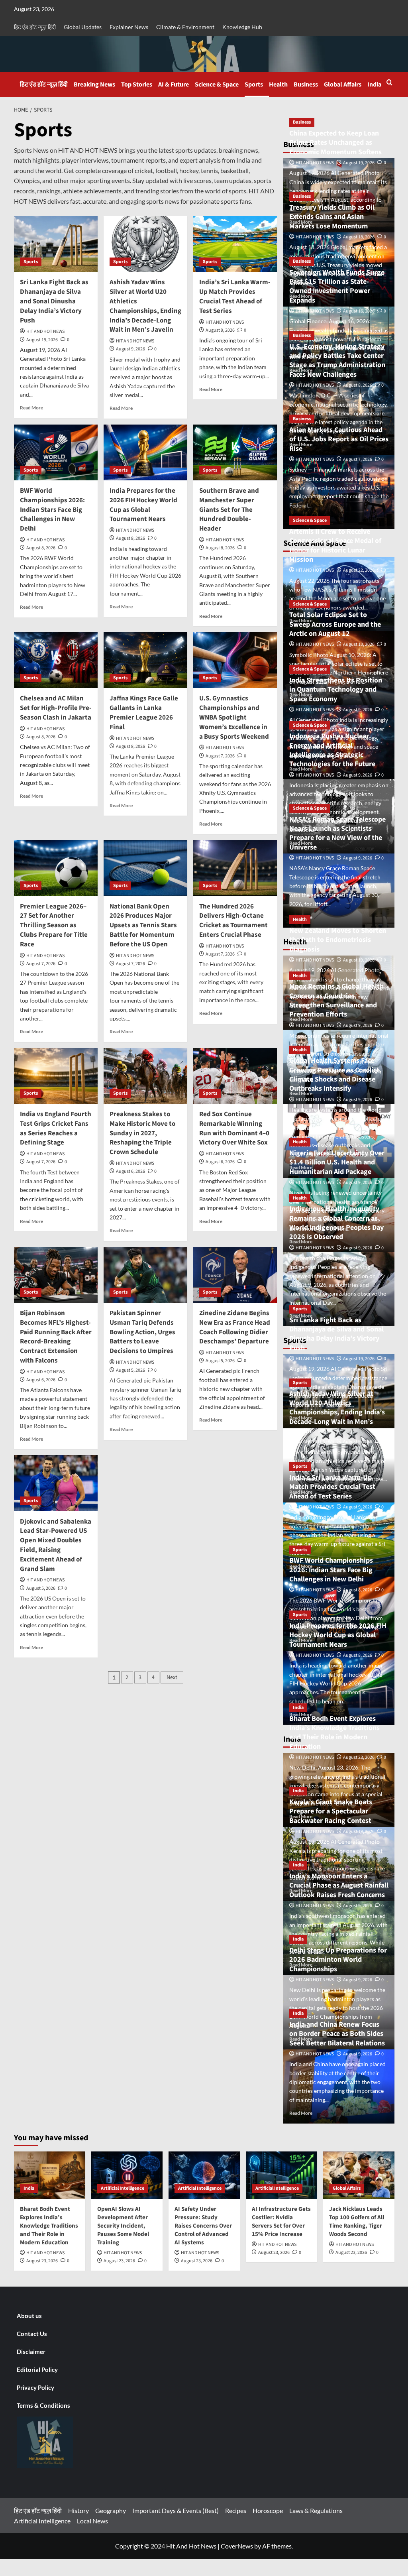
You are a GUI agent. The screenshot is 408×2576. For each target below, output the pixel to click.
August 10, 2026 (359, 644)
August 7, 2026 (220, 756)
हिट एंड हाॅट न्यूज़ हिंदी (35, 27)
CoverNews (237, 2546)
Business (306, 85)
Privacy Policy (35, 2387)
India (374, 85)
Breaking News (94, 85)
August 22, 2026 (359, 570)
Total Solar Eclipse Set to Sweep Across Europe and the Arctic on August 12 (335, 624)
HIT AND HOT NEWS (45, 331)
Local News (92, 2521)
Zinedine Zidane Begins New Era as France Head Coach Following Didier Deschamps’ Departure (235, 1327)
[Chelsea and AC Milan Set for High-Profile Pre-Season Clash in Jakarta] (56, 660)
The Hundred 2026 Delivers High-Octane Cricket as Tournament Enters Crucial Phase (233, 921)
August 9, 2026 (130, 349)
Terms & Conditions (43, 2405)
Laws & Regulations (316, 2510)
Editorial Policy (37, 2370)
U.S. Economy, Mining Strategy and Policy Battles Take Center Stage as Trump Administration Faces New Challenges (337, 361)
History (78, 2510)
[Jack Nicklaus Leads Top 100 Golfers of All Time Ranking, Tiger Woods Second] (359, 2175)
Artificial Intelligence (123, 2188)
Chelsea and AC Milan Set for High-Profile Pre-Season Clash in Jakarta (56, 708)
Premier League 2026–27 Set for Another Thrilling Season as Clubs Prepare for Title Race (54, 925)
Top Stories (137, 85)
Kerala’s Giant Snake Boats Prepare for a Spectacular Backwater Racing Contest (331, 1811)
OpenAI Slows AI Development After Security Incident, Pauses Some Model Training (123, 2226)
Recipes (236, 2510)
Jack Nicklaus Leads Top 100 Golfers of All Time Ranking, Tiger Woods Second (357, 2222)
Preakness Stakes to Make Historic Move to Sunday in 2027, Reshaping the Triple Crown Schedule (142, 1133)
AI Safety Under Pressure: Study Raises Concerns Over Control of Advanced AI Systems (203, 2226)
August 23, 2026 (359, 1757)
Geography (111, 2510)
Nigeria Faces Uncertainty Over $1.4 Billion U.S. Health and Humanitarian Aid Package (337, 1162)
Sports (254, 85)
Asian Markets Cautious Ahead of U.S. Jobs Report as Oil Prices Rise (339, 439)
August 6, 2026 (130, 1171)
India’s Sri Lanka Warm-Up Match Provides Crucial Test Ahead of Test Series (235, 296)
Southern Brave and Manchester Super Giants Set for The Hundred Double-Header (229, 510)
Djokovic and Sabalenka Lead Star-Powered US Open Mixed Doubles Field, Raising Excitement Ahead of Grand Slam (56, 1545)
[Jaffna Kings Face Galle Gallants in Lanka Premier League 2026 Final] (145, 660)
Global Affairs (343, 85)
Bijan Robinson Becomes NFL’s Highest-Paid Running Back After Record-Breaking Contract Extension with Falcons (56, 1337)
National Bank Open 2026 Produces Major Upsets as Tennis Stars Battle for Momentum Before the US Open (143, 925)
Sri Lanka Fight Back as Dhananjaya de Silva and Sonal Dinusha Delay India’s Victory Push (54, 301)
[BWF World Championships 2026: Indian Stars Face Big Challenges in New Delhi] (56, 452)
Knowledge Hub (242, 27)
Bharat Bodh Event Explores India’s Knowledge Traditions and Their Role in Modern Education (334, 1733)
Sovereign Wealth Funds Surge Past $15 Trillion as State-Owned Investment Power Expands (337, 286)
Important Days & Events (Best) (176, 2510)
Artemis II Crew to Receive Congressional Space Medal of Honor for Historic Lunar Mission (335, 546)
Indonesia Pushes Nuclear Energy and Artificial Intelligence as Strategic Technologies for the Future (332, 750)
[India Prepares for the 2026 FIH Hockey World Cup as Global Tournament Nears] (145, 452)
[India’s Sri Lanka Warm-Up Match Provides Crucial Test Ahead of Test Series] (235, 244)
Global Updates (83, 27)
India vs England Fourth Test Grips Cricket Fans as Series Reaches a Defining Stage (56, 1128)
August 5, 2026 (130, 1370)
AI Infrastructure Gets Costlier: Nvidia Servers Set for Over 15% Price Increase (281, 2222)
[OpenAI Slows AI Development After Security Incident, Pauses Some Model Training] (127, 2175)
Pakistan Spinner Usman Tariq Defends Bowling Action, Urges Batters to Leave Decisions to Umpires (142, 1332)
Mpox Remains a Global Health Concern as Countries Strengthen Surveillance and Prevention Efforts (336, 1000)
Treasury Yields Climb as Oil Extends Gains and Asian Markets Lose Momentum (332, 217)
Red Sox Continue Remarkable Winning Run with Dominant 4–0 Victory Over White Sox (234, 1128)
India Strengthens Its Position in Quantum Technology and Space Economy (336, 690)
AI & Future (174, 85)
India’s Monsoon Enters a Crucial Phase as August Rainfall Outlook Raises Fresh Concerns (339, 1886)
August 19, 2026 (42, 340)
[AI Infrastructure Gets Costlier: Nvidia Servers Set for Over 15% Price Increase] (281, 2175)
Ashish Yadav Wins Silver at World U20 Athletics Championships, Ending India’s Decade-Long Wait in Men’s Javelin (145, 306)
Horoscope (268, 2510)
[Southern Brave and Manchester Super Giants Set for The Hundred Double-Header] (235, 452)
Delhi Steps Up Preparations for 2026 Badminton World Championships (338, 1960)
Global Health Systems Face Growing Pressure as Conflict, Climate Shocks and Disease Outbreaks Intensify (335, 1075)
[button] (389, 82)
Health (278, 85)
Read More (31, 408)
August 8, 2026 (41, 548)
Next (172, 1677)
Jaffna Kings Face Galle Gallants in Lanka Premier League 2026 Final (144, 713)
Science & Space (217, 85)
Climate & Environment (185, 27)
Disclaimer (31, 2352)
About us (29, 2316)
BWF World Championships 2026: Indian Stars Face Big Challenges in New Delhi (52, 510)
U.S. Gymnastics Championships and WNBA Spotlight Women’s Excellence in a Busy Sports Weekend (234, 717)
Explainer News (129, 27)
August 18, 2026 (359, 237)
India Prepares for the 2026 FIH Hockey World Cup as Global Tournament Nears (143, 505)
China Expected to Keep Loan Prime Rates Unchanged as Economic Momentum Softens (335, 143)
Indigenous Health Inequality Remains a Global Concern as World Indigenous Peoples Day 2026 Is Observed (336, 1223)
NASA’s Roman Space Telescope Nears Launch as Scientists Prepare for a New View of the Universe (337, 833)
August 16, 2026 (359, 311)
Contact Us (32, 2334)
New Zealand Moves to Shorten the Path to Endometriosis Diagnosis (338, 940)
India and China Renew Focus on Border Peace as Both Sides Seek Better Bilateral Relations (337, 2034)
